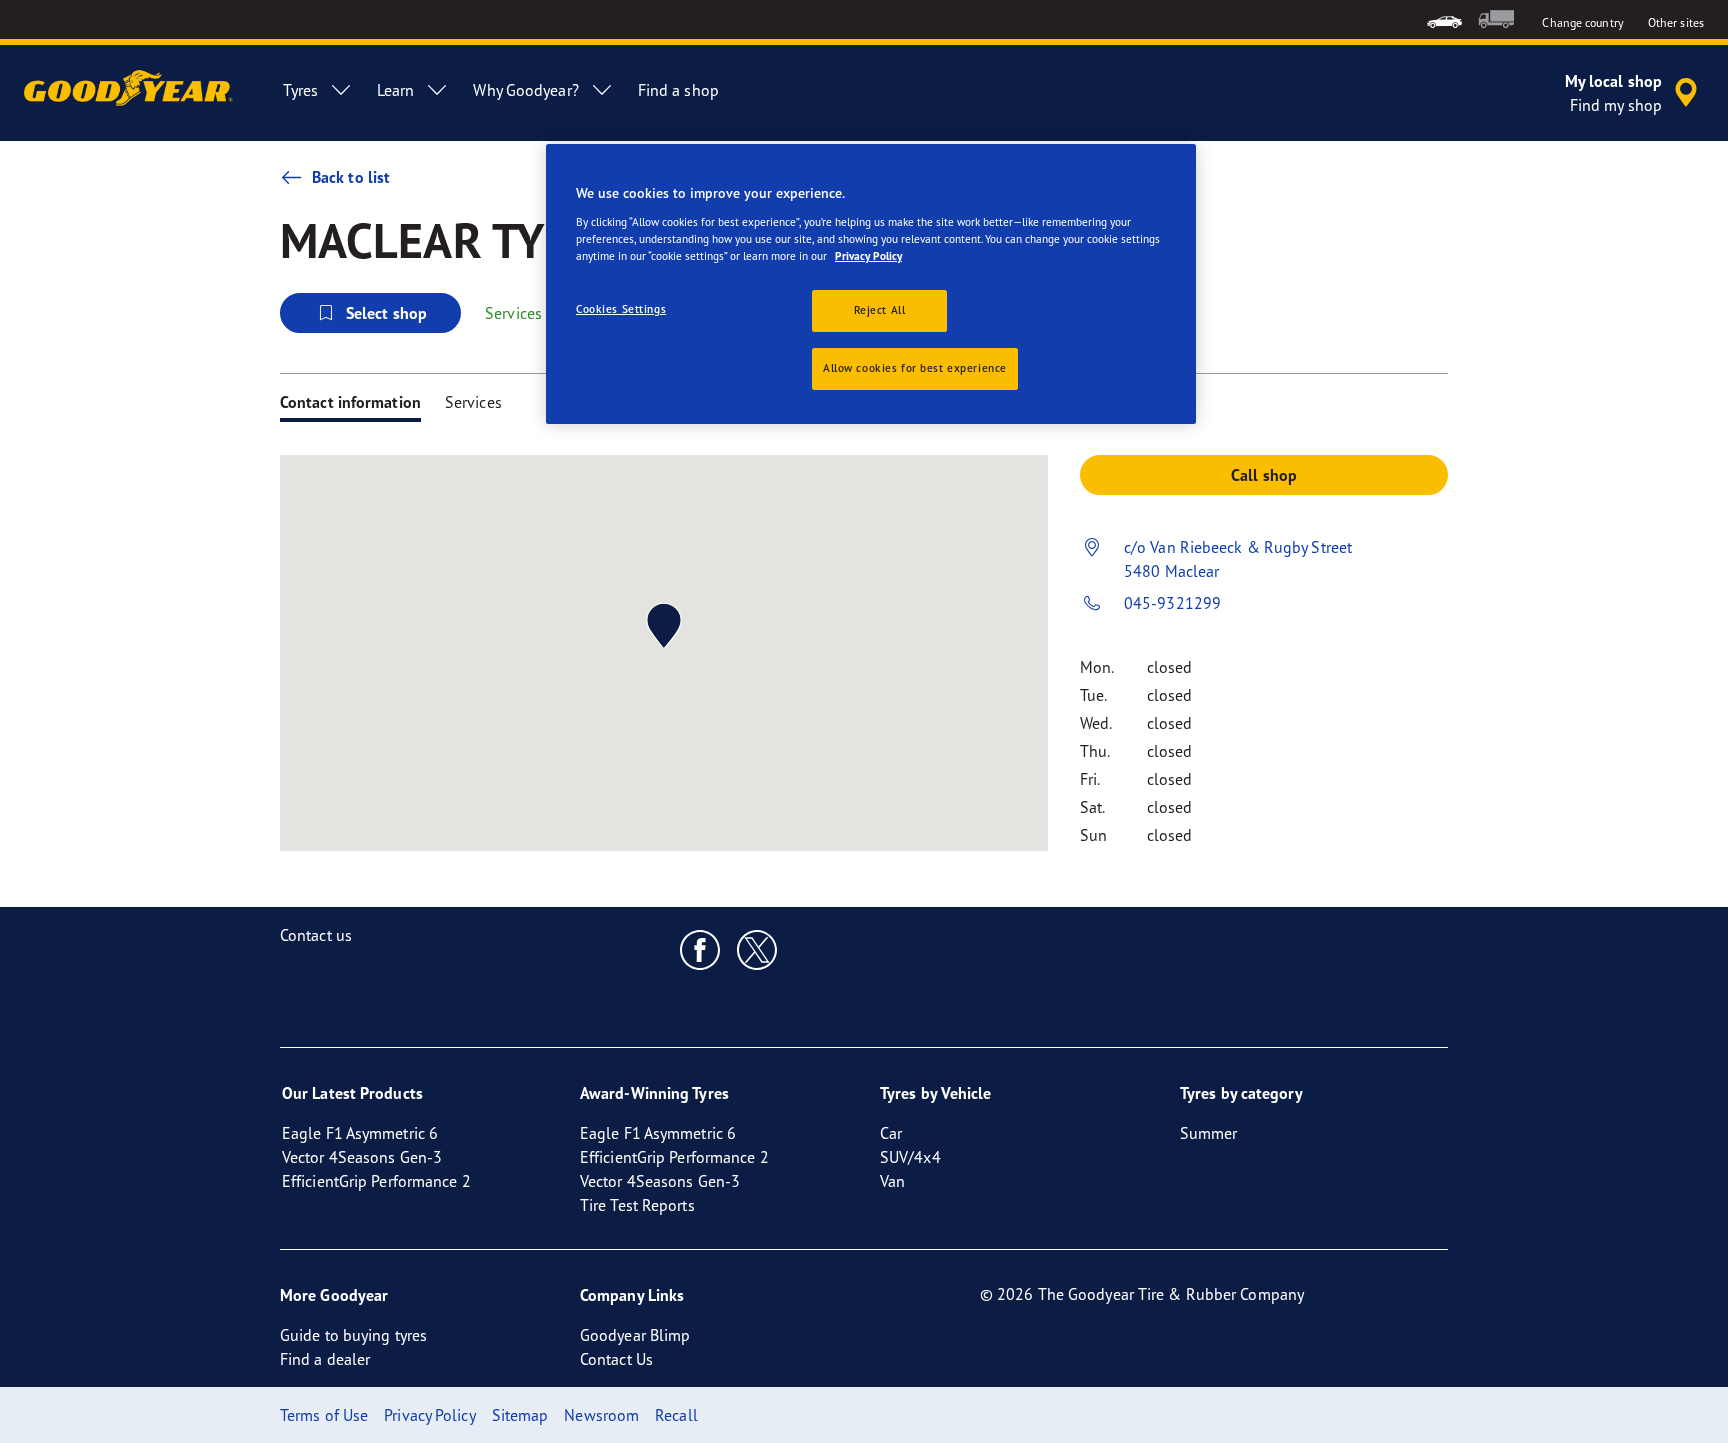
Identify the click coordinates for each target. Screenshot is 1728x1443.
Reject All (880, 310)
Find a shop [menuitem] (678, 90)
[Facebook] (700, 949)
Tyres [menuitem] (300, 90)
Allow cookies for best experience (915, 368)
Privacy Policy (868, 256)
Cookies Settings (621, 309)
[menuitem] (1444, 19)
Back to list (351, 177)
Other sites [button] (1676, 22)
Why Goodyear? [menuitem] (525, 90)
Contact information (350, 402)
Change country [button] (1582, 22)
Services (473, 402)
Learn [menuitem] (396, 90)
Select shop (386, 313)
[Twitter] (757, 949)
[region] (871, 284)
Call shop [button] (1264, 475)
